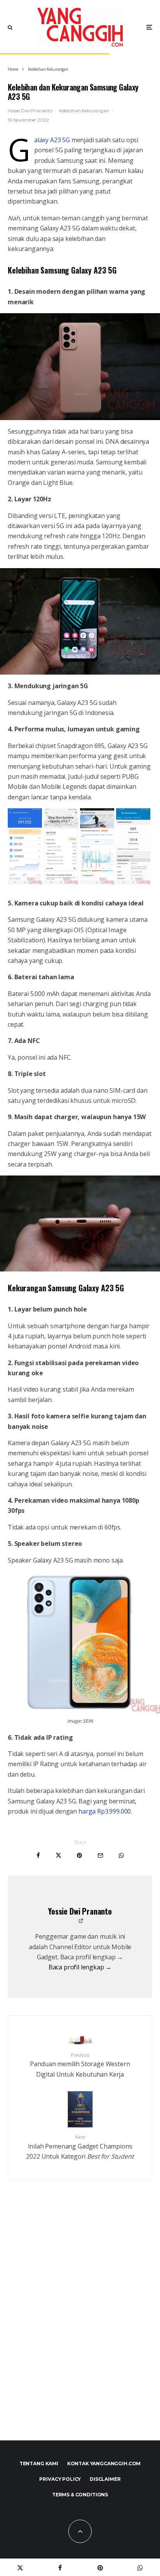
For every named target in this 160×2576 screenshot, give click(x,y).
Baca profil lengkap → (80, 1967)
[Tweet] (58, 1855)
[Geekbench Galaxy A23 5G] (133, 882)
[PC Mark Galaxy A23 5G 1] (97, 882)
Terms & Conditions (80, 2495)
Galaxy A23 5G (52, 140)
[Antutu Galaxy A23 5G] (25, 882)
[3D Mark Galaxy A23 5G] (61, 882)
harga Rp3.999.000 (105, 1811)
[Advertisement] (80, 2327)
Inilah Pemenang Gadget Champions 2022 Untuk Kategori (80, 2147)
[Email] (100, 1855)
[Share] (38, 1855)
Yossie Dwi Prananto (30, 111)
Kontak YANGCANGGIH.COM (104, 2464)
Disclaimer (105, 2479)
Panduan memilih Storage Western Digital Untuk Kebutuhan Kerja (80, 2065)
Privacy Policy (60, 2479)
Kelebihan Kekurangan (84, 111)
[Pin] (79, 1855)
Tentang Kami (39, 2464)
